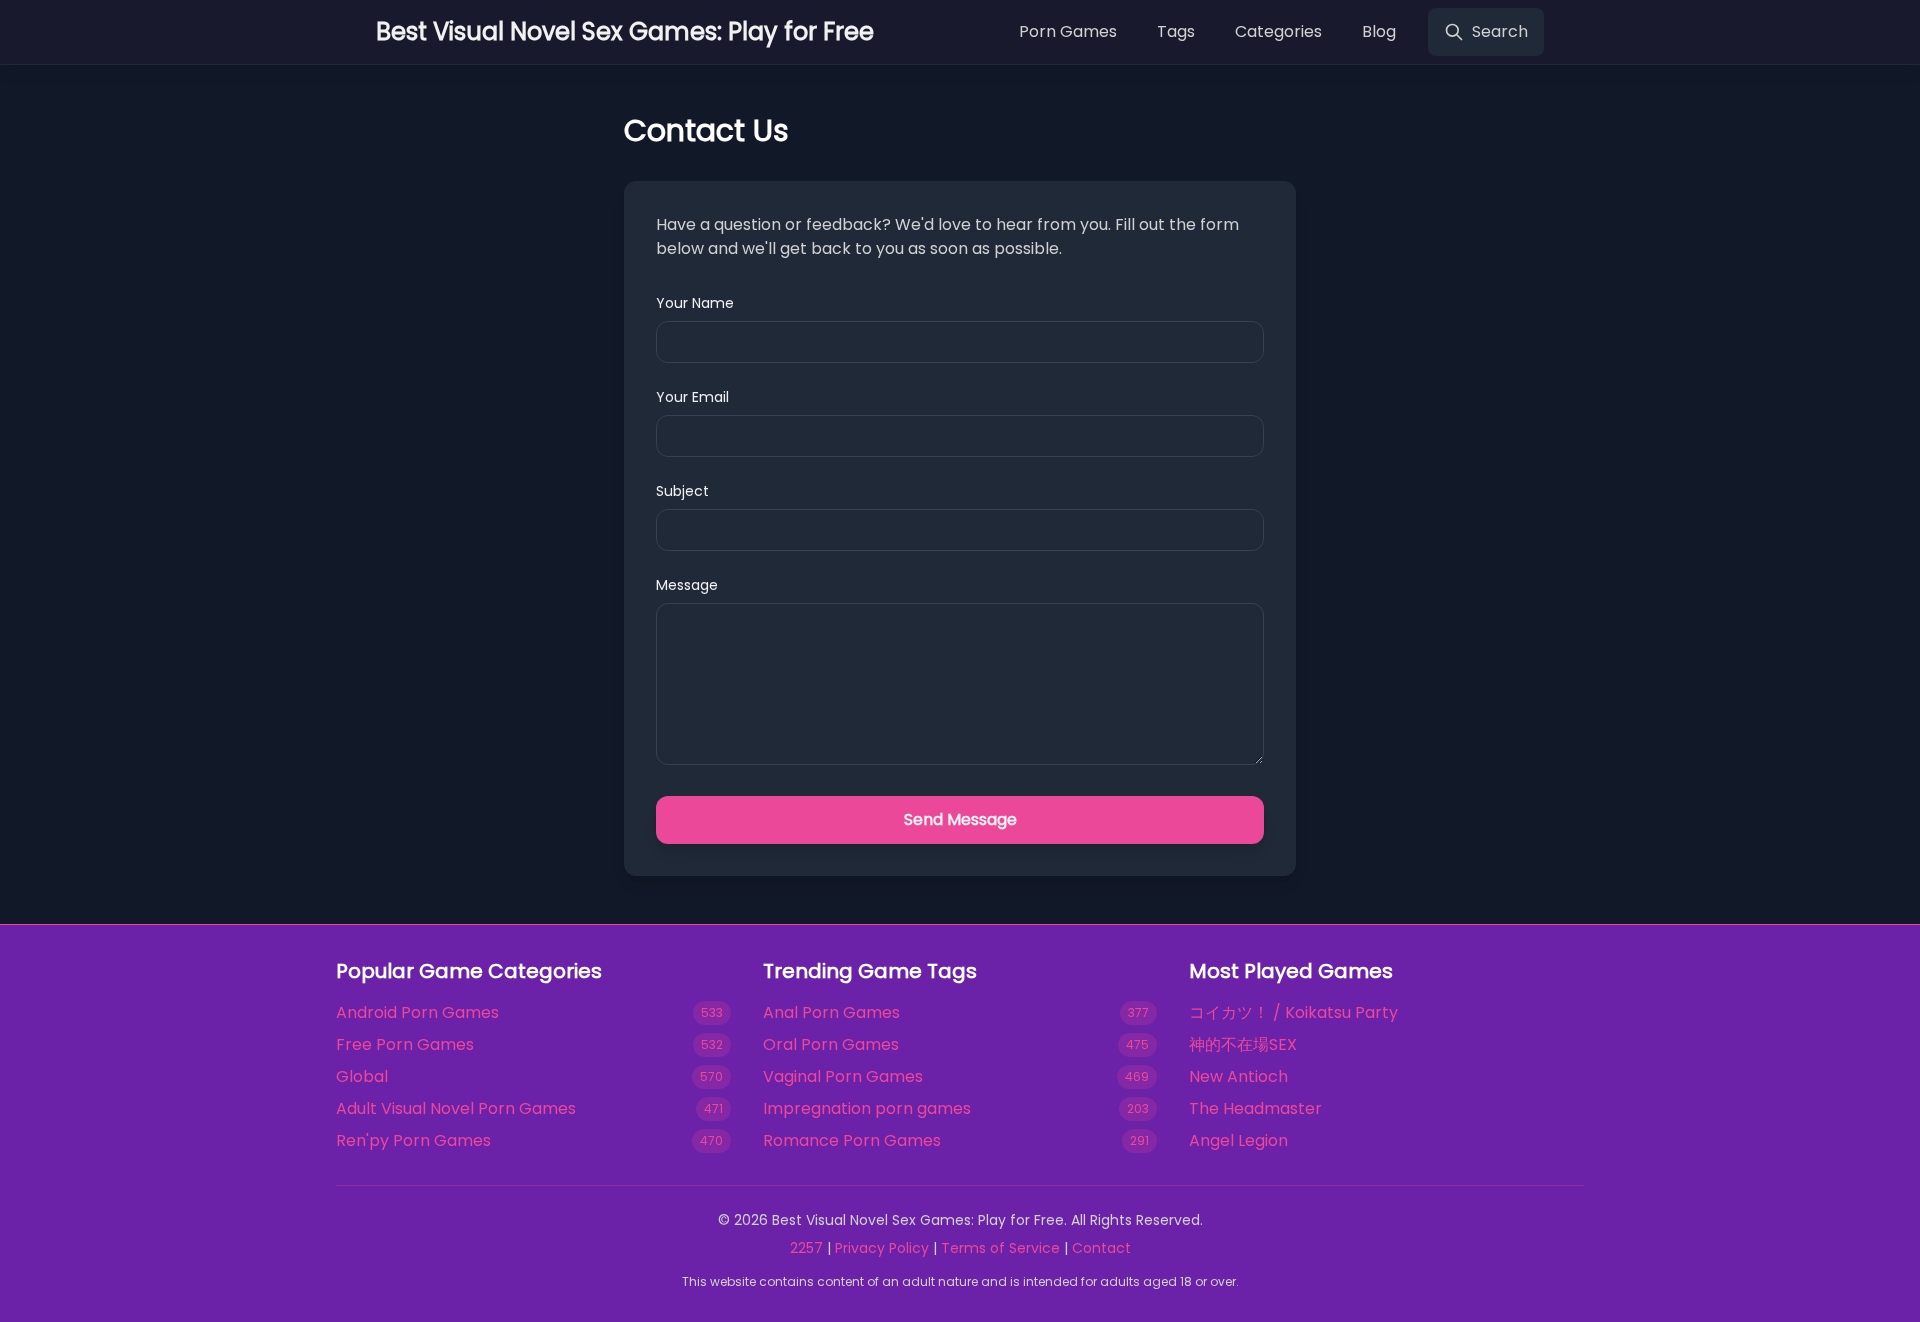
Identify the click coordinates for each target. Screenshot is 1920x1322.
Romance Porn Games (852, 1140)
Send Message (960, 819)
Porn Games (1068, 31)
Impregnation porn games (867, 1108)
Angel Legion (1238, 1140)
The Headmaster (1255, 1108)
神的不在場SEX (1243, 1044)
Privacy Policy (882, 1248)
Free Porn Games (405, 1044)
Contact (1101, 1248)
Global (362, 1076)
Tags (1176, 31)
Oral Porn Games (831, 1044)
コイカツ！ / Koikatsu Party (1293, 1012)
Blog (1379, 31)
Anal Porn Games (831, 1012)
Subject (682, 491)
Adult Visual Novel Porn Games (456, 1108)
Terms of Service (1000, 1248)
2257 (806, 1248)
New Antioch (1238, 1076)
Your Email (692, 397)
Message (687, 585)
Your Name (695, 303)
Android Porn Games (417, 1012)
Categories (1278, 31)
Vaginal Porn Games (843, 1076)
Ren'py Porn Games (413, 1140)
